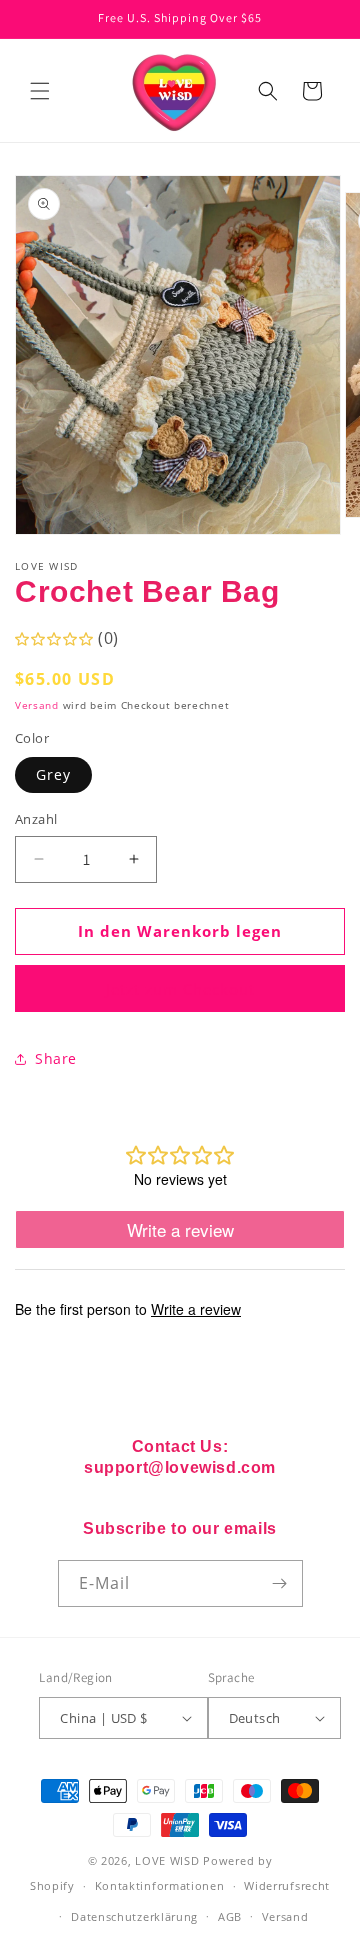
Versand (37, 705)
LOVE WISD (167, 1860)
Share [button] (56, 1058)
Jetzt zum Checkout (180, 989)
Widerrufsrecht (287, 1885)
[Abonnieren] (280, 1583)
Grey (53, 774)
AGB (230, 1916)
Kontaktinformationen (160, 1885)
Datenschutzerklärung (134, 1916)
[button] (40, 91)
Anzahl (36, 819)
